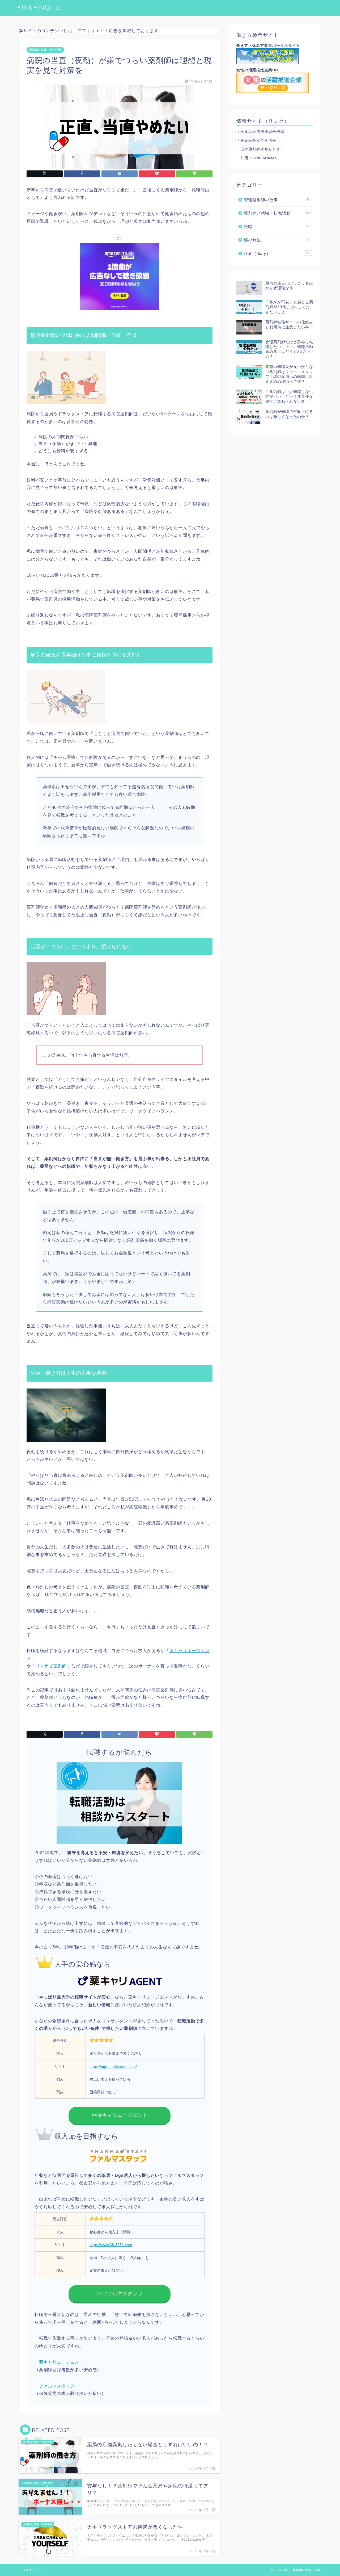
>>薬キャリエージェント (120, 2115)
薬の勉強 (276, 240)
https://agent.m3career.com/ (113, 2067)
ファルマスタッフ (57, 2386)
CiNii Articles (265, 158)
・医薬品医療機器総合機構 (260, 132)
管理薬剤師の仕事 (277, 200)
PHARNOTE (38, 7)
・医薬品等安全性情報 (256, 141)
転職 (277, 227)
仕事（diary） (277, 254)
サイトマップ (32, 2570)
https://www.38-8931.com (111, 2245)
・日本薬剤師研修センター (260, 149)
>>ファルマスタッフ (120, 2293)
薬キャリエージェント (61, 2362)
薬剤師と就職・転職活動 (45, 50)
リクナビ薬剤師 (51, 1666)
